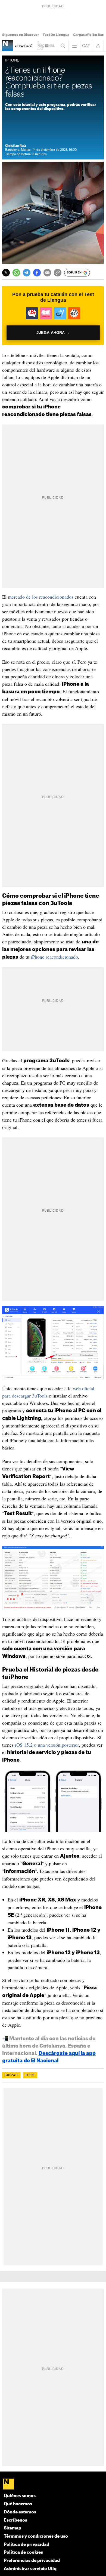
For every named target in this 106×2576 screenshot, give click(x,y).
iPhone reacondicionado (54, 957)
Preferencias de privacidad (32, 2561)
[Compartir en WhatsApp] (16, 273)
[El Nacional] (53, 2485)
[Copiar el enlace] (58, 273)
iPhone (30, 2075)
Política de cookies (23, 2552)
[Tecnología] (8, 46)
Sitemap (13, 2528)
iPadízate (11, 2075)
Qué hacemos (18, 2504)
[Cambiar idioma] (86, 46)
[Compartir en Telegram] (27, 273)
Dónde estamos (20, 2512)
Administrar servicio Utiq (30, 2569)
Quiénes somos (20, 2496)
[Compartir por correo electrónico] (47, 273)
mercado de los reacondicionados (41, 597)
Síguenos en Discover (21, 35)
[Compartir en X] (6, 273)
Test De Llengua (56, 35)
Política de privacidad (26, 2545)
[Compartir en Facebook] (37, 273)
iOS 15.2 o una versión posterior (47, 1745)
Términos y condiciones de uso (36, 2536)
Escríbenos (15, 2520)
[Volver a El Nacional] (46, 46)
